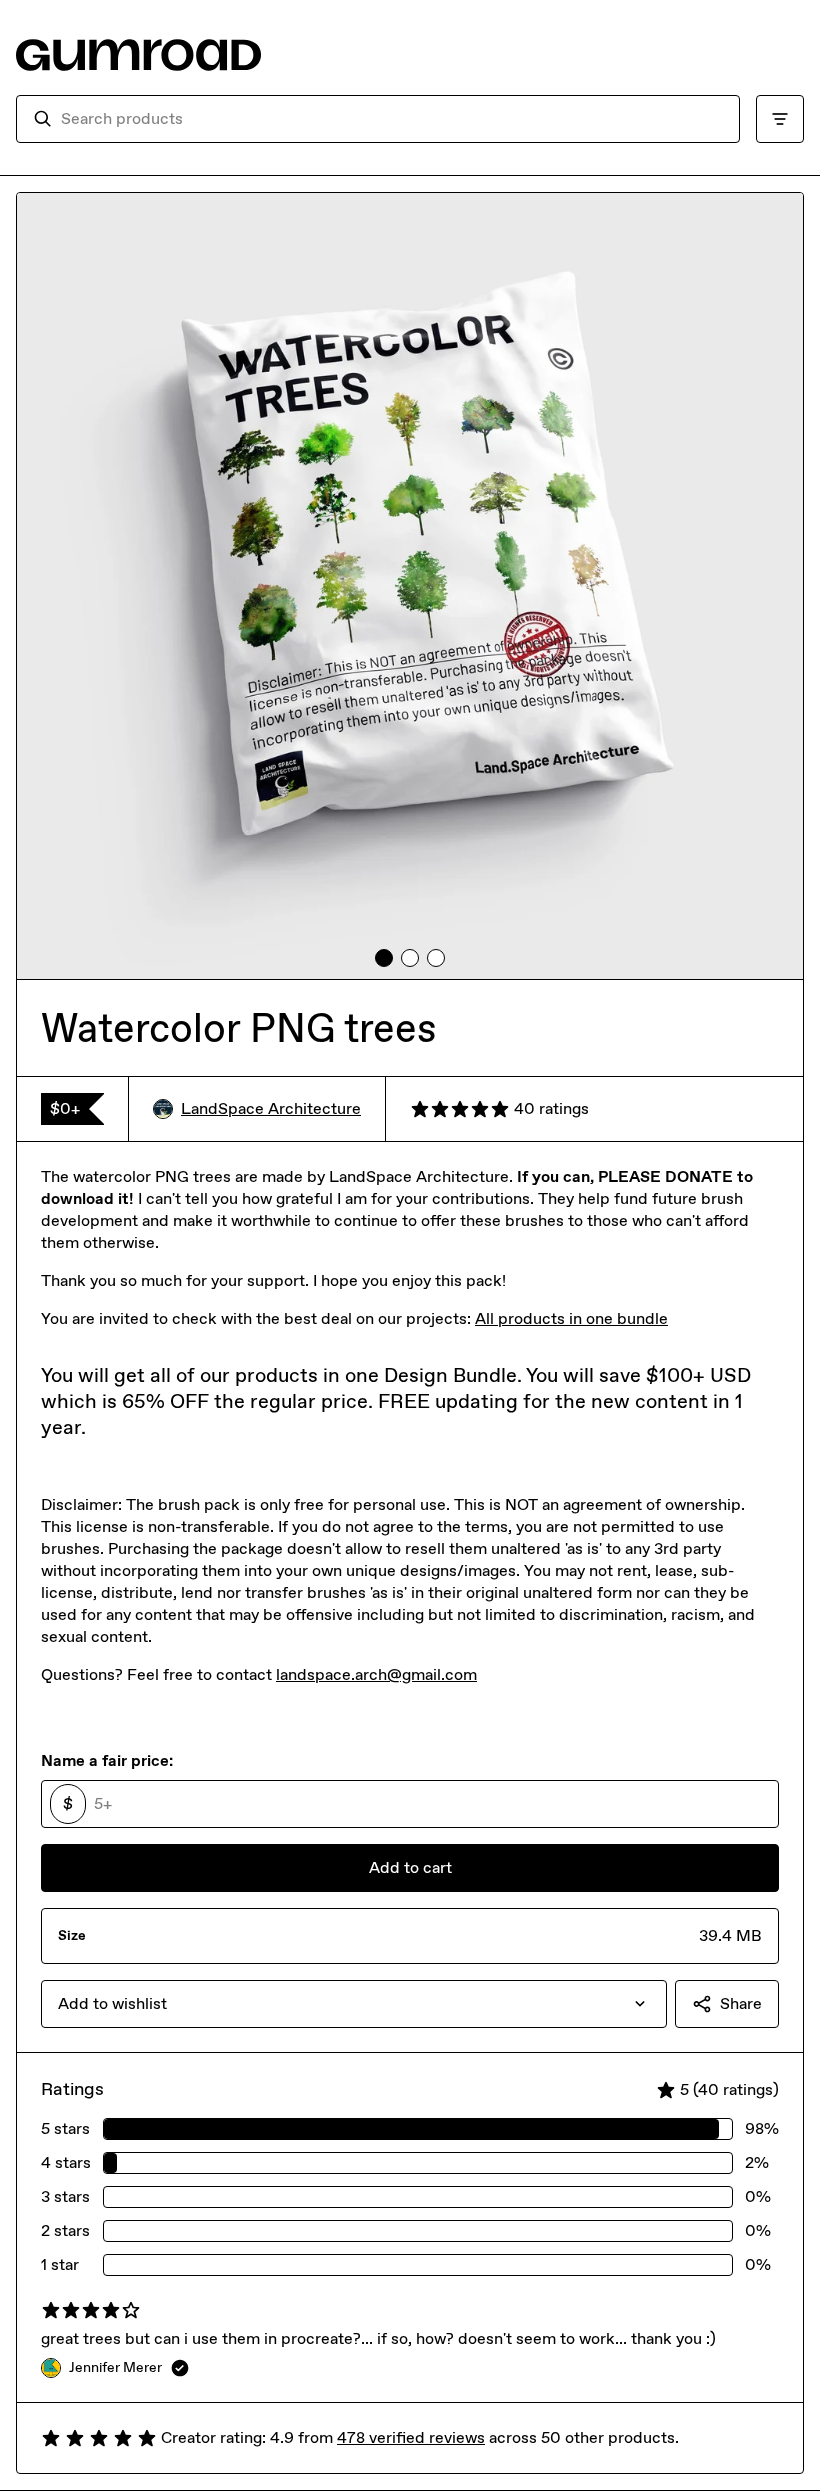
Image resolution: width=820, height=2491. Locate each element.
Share (741, 2003)
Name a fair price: (107, 1760)
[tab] (384, 958)
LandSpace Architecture (271, 1108)
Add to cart (410, 1867)
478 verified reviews (411, 2437)
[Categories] (780, 119)
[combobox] (392, 119)
